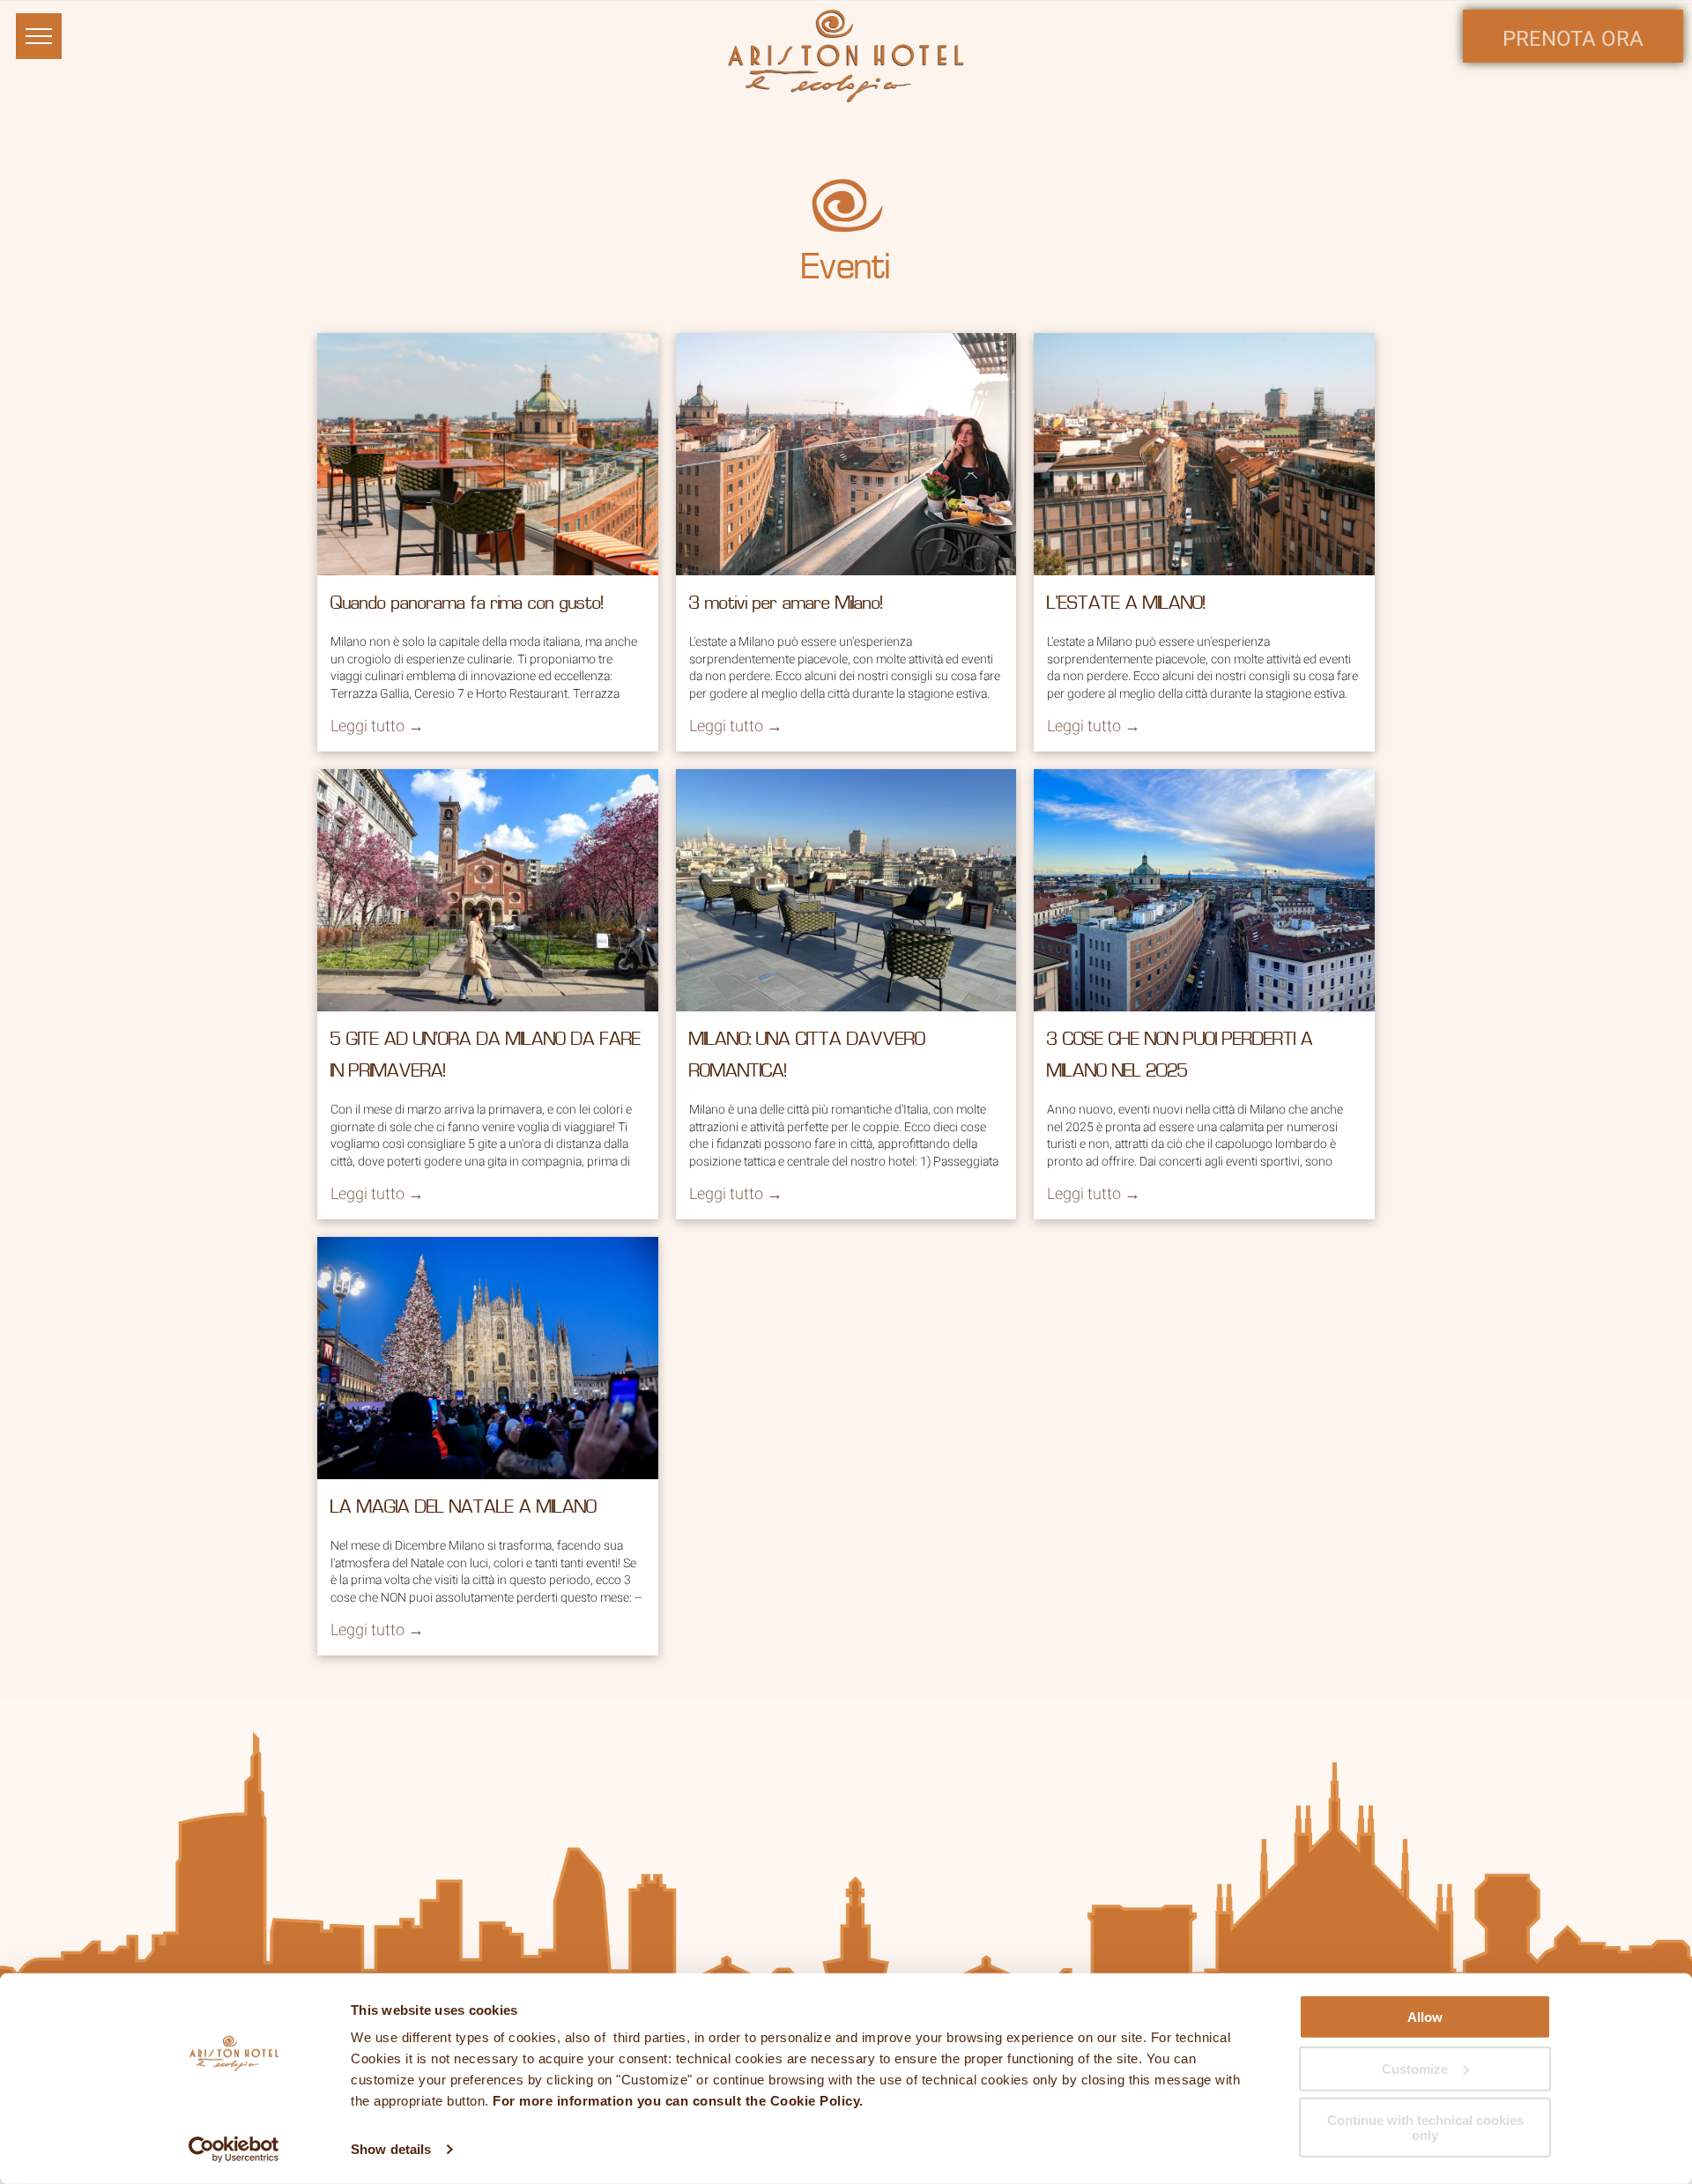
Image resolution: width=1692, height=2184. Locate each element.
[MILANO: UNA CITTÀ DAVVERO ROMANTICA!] (846, 890)
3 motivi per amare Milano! (786, 604)
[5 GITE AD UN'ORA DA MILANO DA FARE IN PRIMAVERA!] (488, 890)
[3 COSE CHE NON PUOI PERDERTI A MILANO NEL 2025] (1204, 890)
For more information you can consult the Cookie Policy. (678, 2101)
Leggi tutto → (377, 726)
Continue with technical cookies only (1425, 2128)
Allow (1425, 2017)
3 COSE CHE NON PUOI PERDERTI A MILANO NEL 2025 (1180, 1056)
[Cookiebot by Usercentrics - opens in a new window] (234, 2150)
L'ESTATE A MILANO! (1126, 604)
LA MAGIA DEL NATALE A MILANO (464, 1508)
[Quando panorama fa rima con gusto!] (488, 454)
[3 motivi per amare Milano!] (846, 454)
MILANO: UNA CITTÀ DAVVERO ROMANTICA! (807, 1056)
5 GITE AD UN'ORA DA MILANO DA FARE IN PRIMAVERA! (486, 1056)
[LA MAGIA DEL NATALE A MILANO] (488, 1358)
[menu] (39, 36)
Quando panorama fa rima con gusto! (467, 604)
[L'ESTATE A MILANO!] (1204, 454)
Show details (391, 2149)
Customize (1415, 2068)
